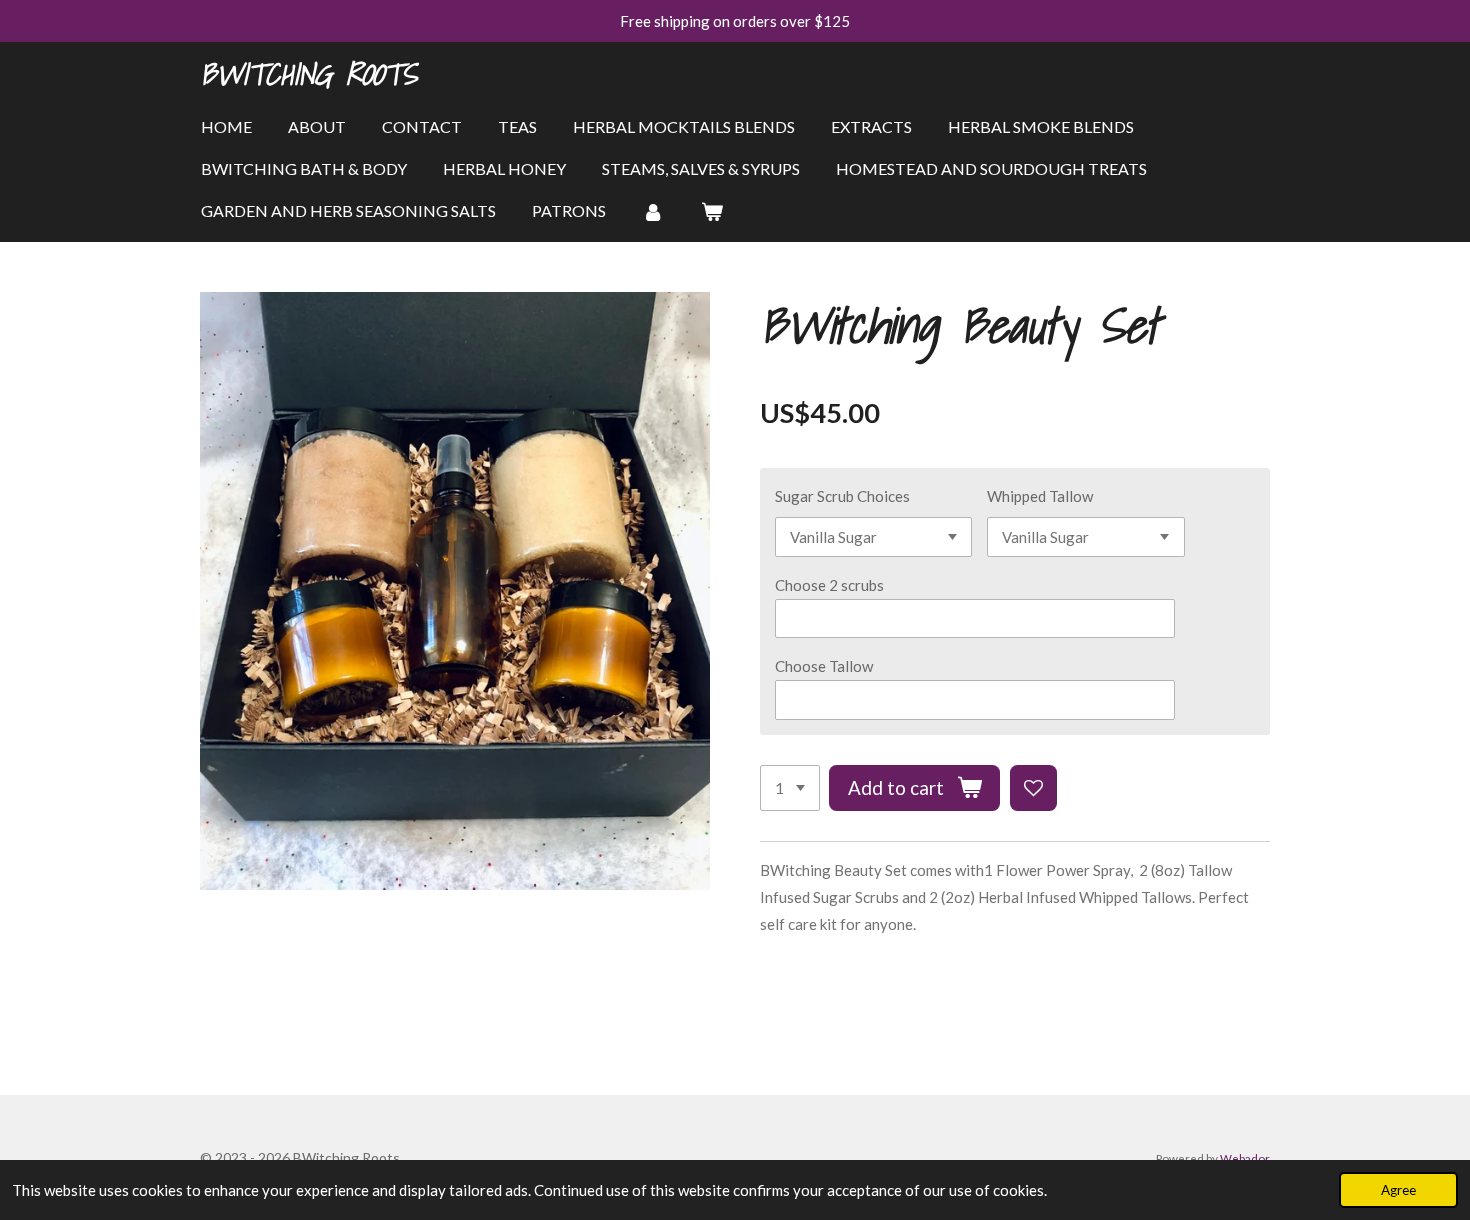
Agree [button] (1398, 1190)
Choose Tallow (824, 666)
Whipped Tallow (1040, 496)
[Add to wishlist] (1033, 788)
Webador (1245, 1158)
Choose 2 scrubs (829, 585)
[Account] (653, 211)
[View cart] (711, 211)
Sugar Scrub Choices (842, 496)
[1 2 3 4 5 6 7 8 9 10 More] (790, 788)
